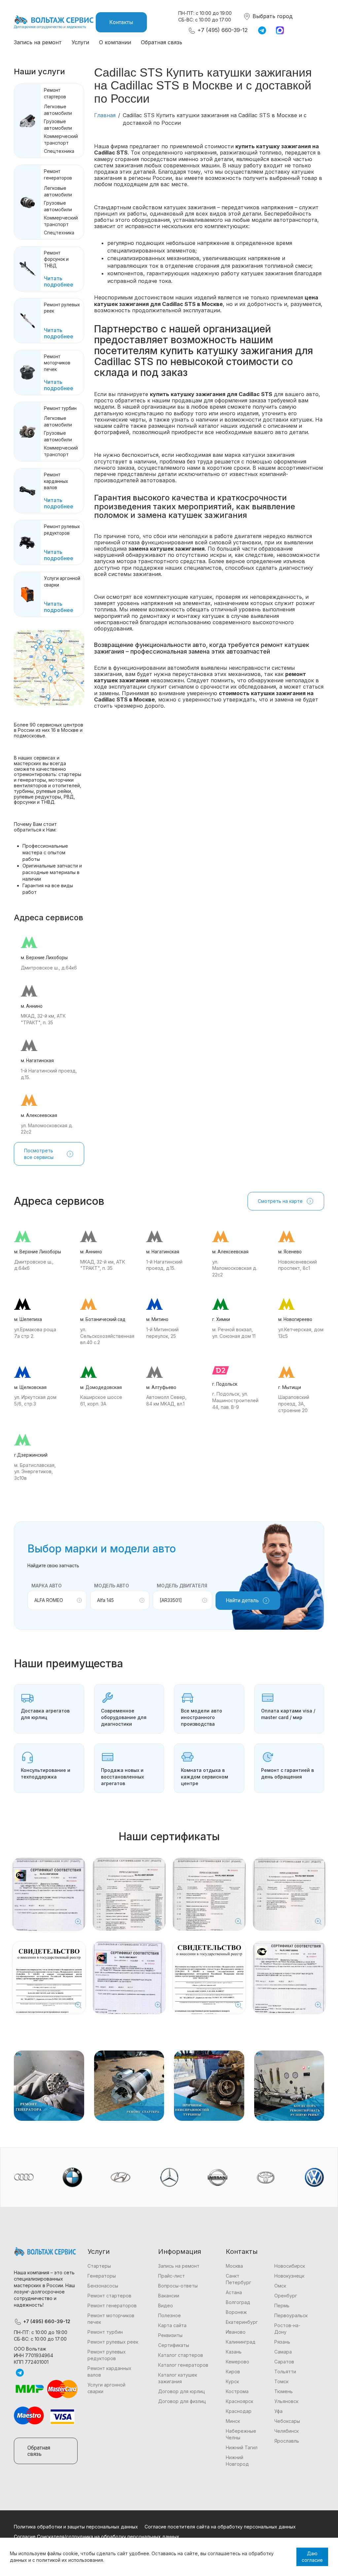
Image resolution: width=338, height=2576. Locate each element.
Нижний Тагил (242, 2447)
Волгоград (238, 2302)
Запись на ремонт (38, 42)
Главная (105, 115)
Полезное (169, 2315)
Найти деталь (242, 1600)
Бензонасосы (103, 2286)
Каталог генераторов (183, 2365)
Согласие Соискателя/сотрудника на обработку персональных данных (97, 2537)
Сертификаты (174, 2345)
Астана (234, 2292)
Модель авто (112, 1586)
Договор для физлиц (182, 2401)
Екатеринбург (242, 2322)
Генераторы (102, 2276)
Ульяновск (286, 2401)
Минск (233, 2421)
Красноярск (239, 2401)
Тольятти (285, 2372)
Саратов (284, 2362)
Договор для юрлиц (182, 2391)
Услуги (80, 42)
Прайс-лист (171, 2276)
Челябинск (287, 2431)
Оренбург (286, 2296)
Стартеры (99, 2266)
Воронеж (236, 2312)
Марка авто (47, 1586)
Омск (280, 2286)
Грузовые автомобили (58, 125)
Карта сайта (172, 2325)
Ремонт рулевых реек (113, 2342)
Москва (234, 2266)
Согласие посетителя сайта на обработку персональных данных (220, 2527)
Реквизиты (170, 2335)
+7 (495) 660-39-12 (222, 30)
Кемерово (237, 2362)
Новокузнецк (289, 2276)
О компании (115, 42)
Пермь (282, 2305)
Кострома (237, 2391)
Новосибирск (290, 2266)
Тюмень (284, 2391)
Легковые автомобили (58, 110)
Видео (166, 2305)
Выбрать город (272, 16)
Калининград (241, 2342)
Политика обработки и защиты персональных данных (76, 2527)
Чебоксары (287, 2421)
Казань (234, 2352)
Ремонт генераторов (112, 2305)
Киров (233, 2372)
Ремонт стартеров (109, 2296)
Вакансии (169, 2296)
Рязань (282, 2342)
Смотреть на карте (280, 1201)
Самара (283, 2352)
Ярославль (287, 2441)
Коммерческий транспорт (61, 139)
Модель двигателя (182, 1586)
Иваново (236, 2332)
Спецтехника (59, 151)
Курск (232, 2381)
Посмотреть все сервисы (39, 1154)
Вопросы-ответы (178, 2286)
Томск (281, 2381)
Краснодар (239, 2411)
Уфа (278, 2411)
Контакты (121, 22)
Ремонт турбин (60, 408)
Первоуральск (291, 2315)
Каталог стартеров (181, 2355)
